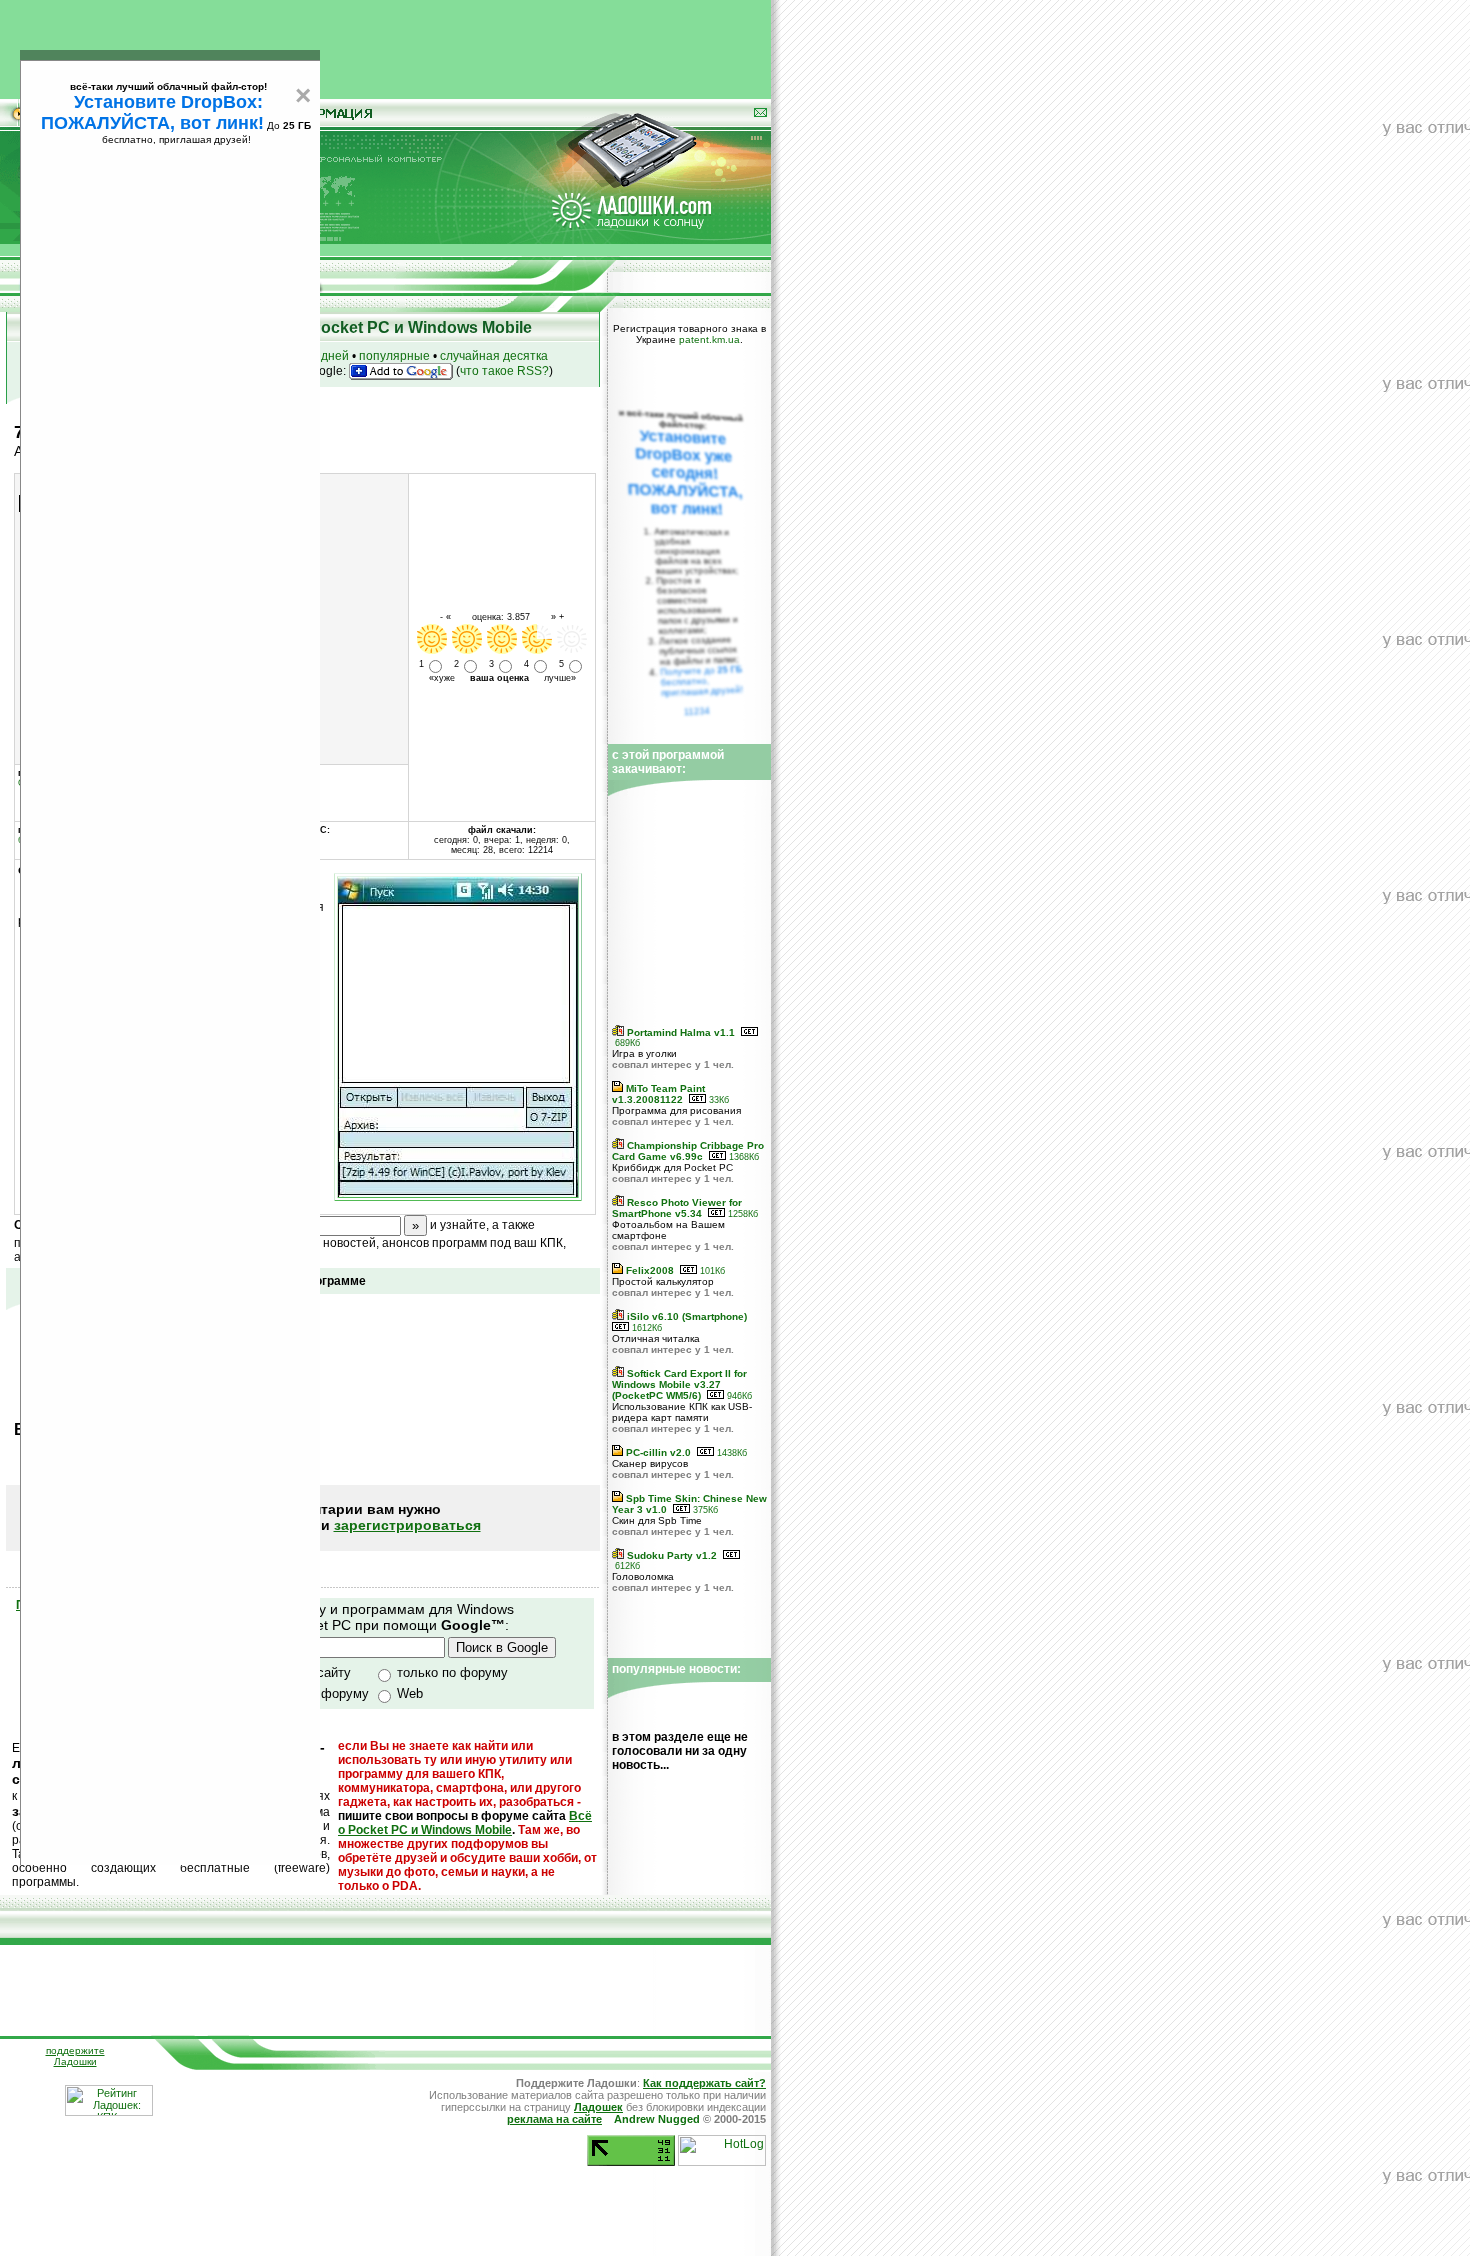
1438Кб (730, 1453)
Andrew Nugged (657, 2119)
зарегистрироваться (407, 1525)
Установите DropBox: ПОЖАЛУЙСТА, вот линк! (152, 112)
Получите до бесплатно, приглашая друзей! (701, 681)
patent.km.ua (709, 339)
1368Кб (742, 1157)
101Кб (711, 1271)
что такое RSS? (504, 371)
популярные (394, 356)
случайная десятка (494, 356)
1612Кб (645, 1328)
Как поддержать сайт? (704, 2083)
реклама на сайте (554, 2119)
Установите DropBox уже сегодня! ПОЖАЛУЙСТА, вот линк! (685, 472)
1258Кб (741, 1214)
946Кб (738, 1396)
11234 (697, 711)
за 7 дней (322, 356)
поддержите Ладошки (75, 2056)
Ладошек (598, 2107)
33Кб (717, 1100)
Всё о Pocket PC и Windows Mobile (465, 1823)
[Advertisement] (386, 45)
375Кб (704, 1510)
